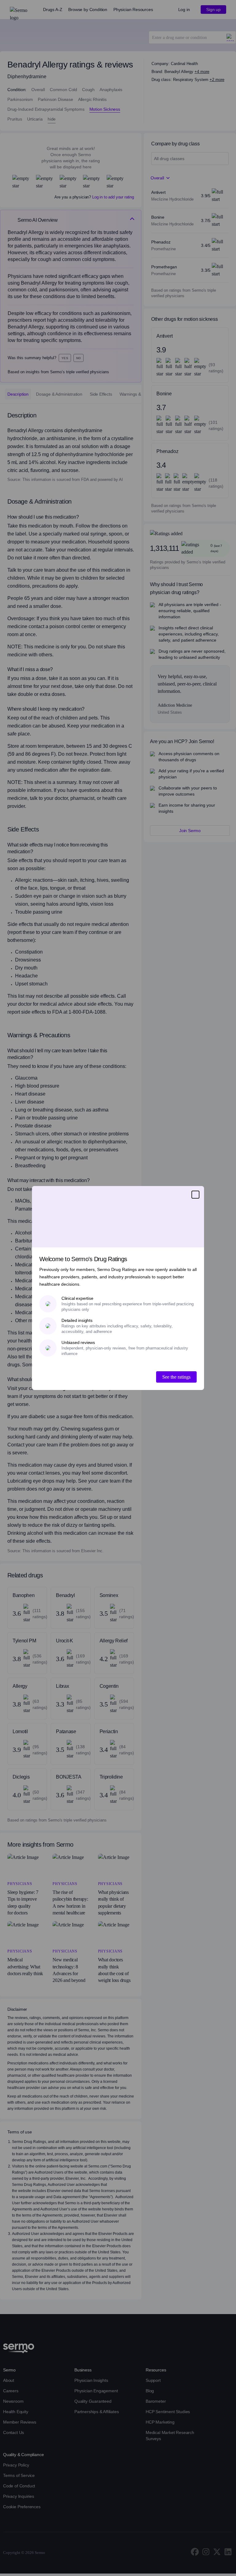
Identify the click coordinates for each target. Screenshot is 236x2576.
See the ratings (176, 1377)
